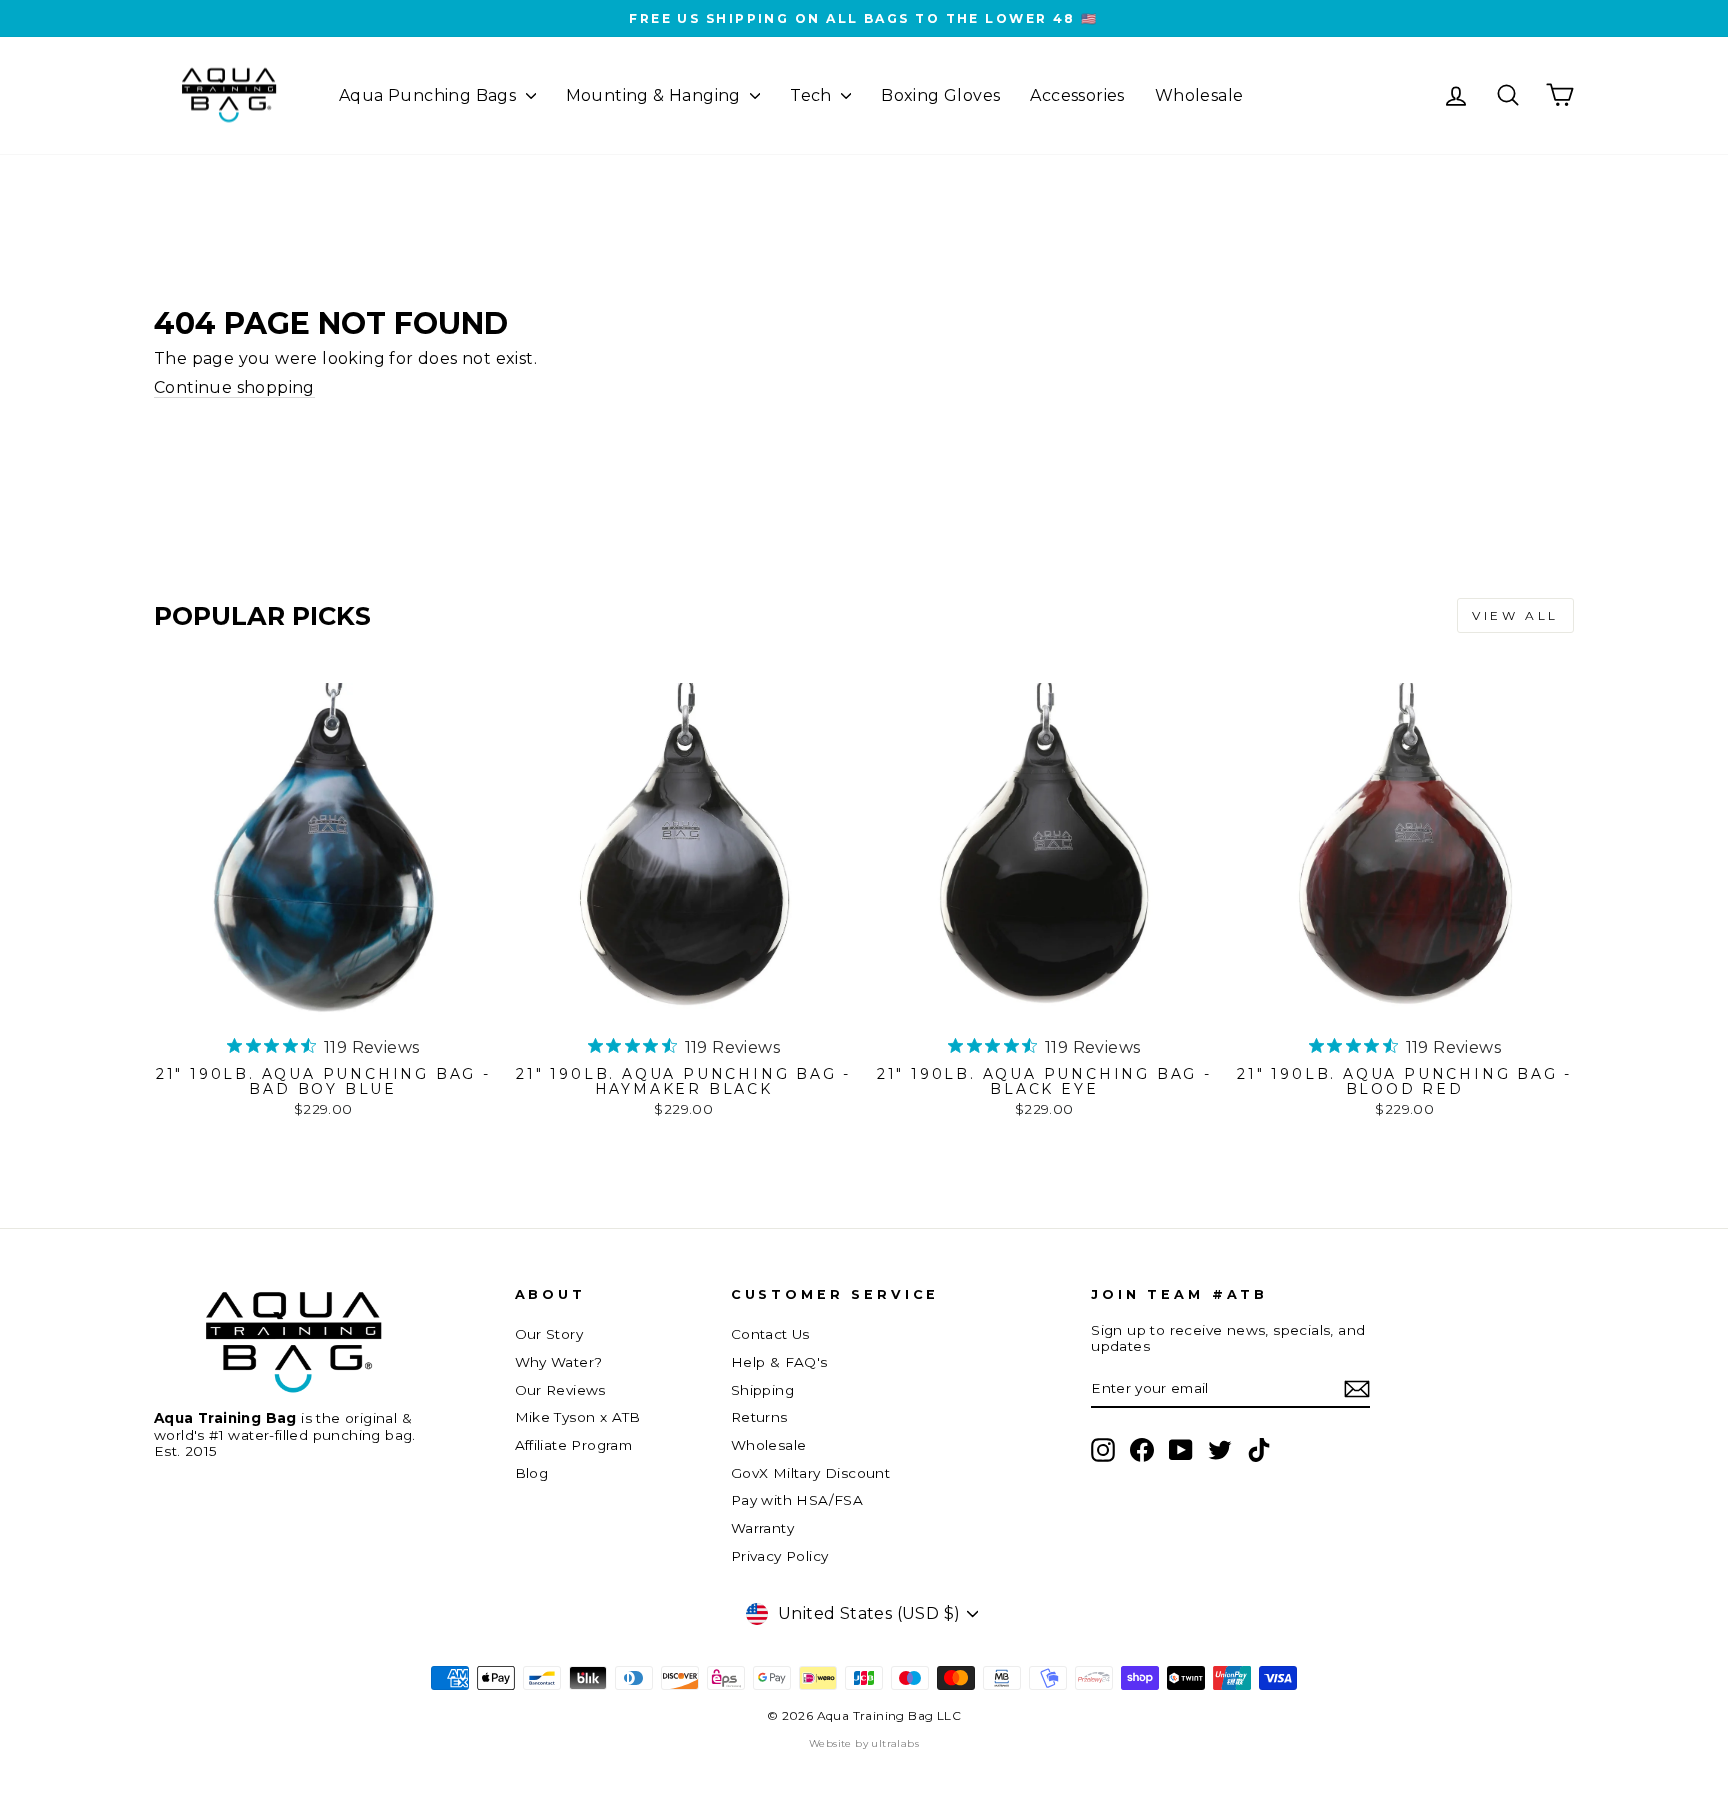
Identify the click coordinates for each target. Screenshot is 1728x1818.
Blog (532, 1473)
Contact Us (770, 1334)
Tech (813, 95)
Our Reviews (560, 1390)
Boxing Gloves (940, 95)
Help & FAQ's (779, 1362)
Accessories (1077, 95)
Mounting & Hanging (656, 95)
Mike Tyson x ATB (578, 1417)
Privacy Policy (780, 1556)
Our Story (549, 1334)
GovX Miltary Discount (810, 1473)
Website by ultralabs (864, 1743)
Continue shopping (234, 387)
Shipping (762, 1390)
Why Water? (559, 1362)
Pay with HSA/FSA (797, 1500)
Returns (759, 1417)
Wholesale (1199, 95)
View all (1515, 615)
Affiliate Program (574, 1445)
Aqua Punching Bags (430, 95)
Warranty (762, 1528)
